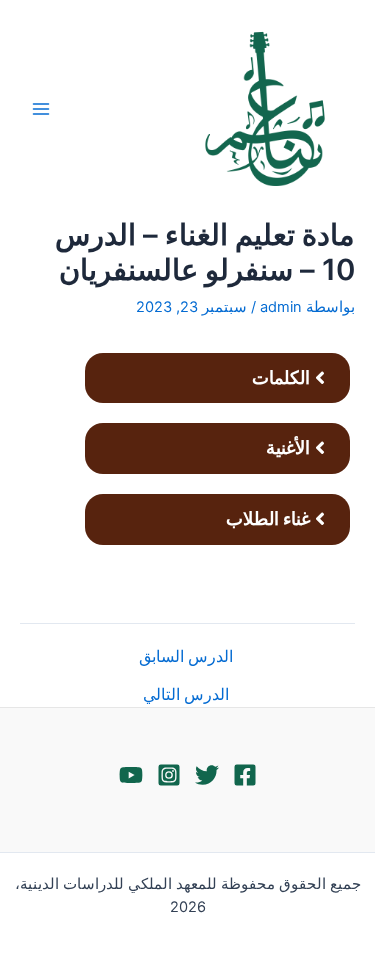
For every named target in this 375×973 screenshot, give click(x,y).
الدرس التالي (186, 695)
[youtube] (131, 775)
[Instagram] (169, 775)
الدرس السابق (186, 657)
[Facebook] (245, 775)
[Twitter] (207, 775)
